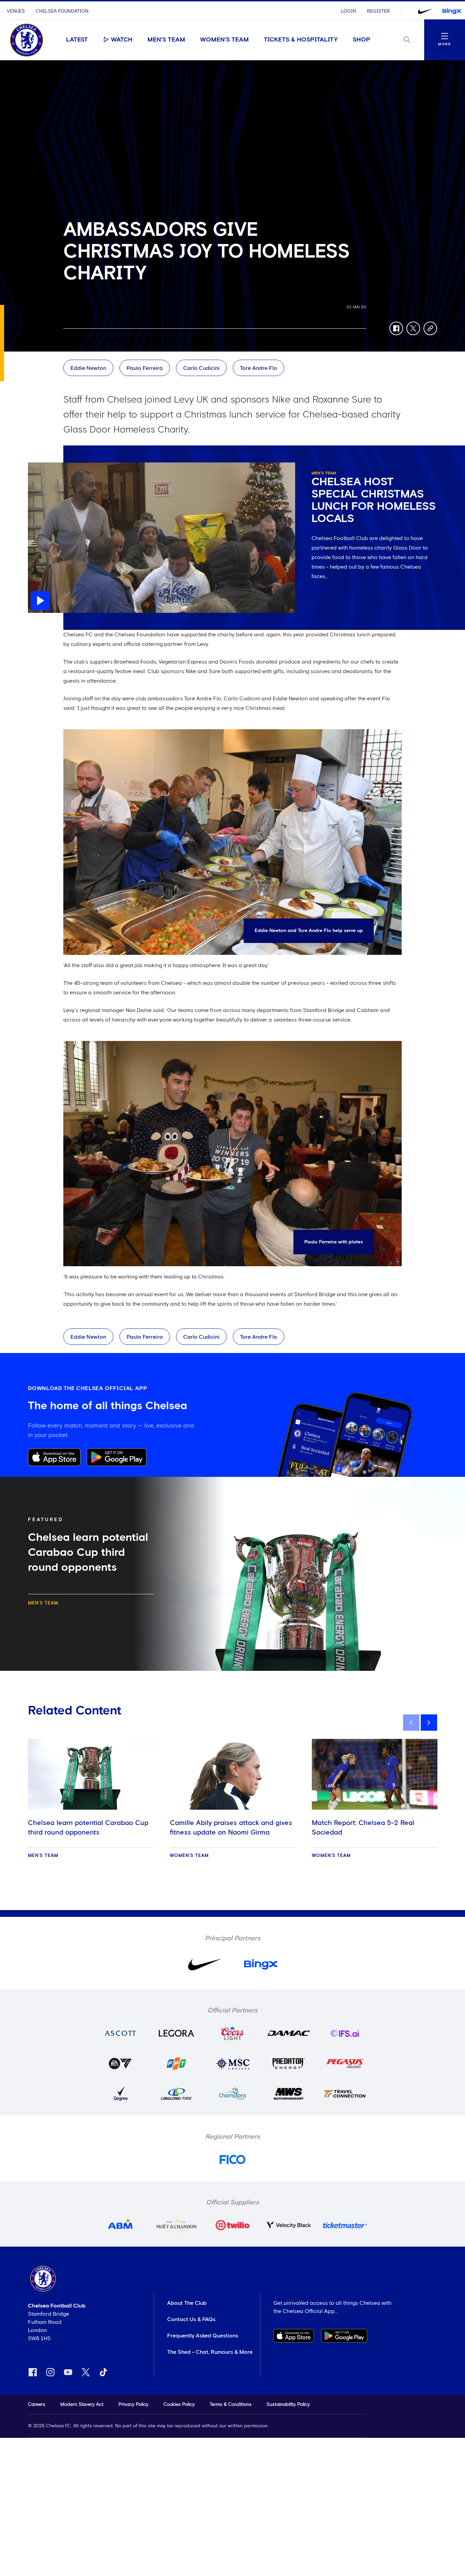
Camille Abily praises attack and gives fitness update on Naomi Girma (231, 1828)
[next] (429, 1723)
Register (378, 11)
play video (41, 466)
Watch (122, 40)
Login (349, 11)
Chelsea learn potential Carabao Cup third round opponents (88, 1828)
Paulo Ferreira (145, 368)
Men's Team (166, 40)
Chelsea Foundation (62, 11)
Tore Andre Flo (259, 368)
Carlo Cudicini (201, 368)
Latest (77, 40)
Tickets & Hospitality (301, 40)
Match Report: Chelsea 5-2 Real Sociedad (363, 1828)
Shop (362, 40)
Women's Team (225, 40)
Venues (16, 11)
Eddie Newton (88, 368)
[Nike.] (425, 11)
